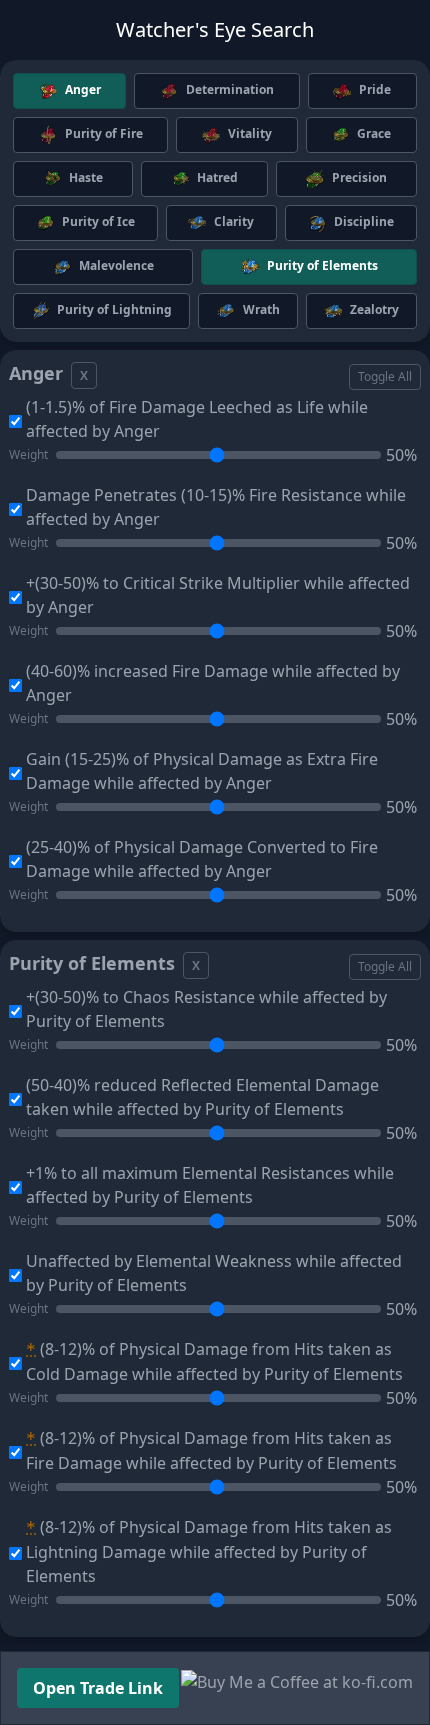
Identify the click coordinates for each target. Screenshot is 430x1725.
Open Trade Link (98, 1688)
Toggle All (385, 376)
